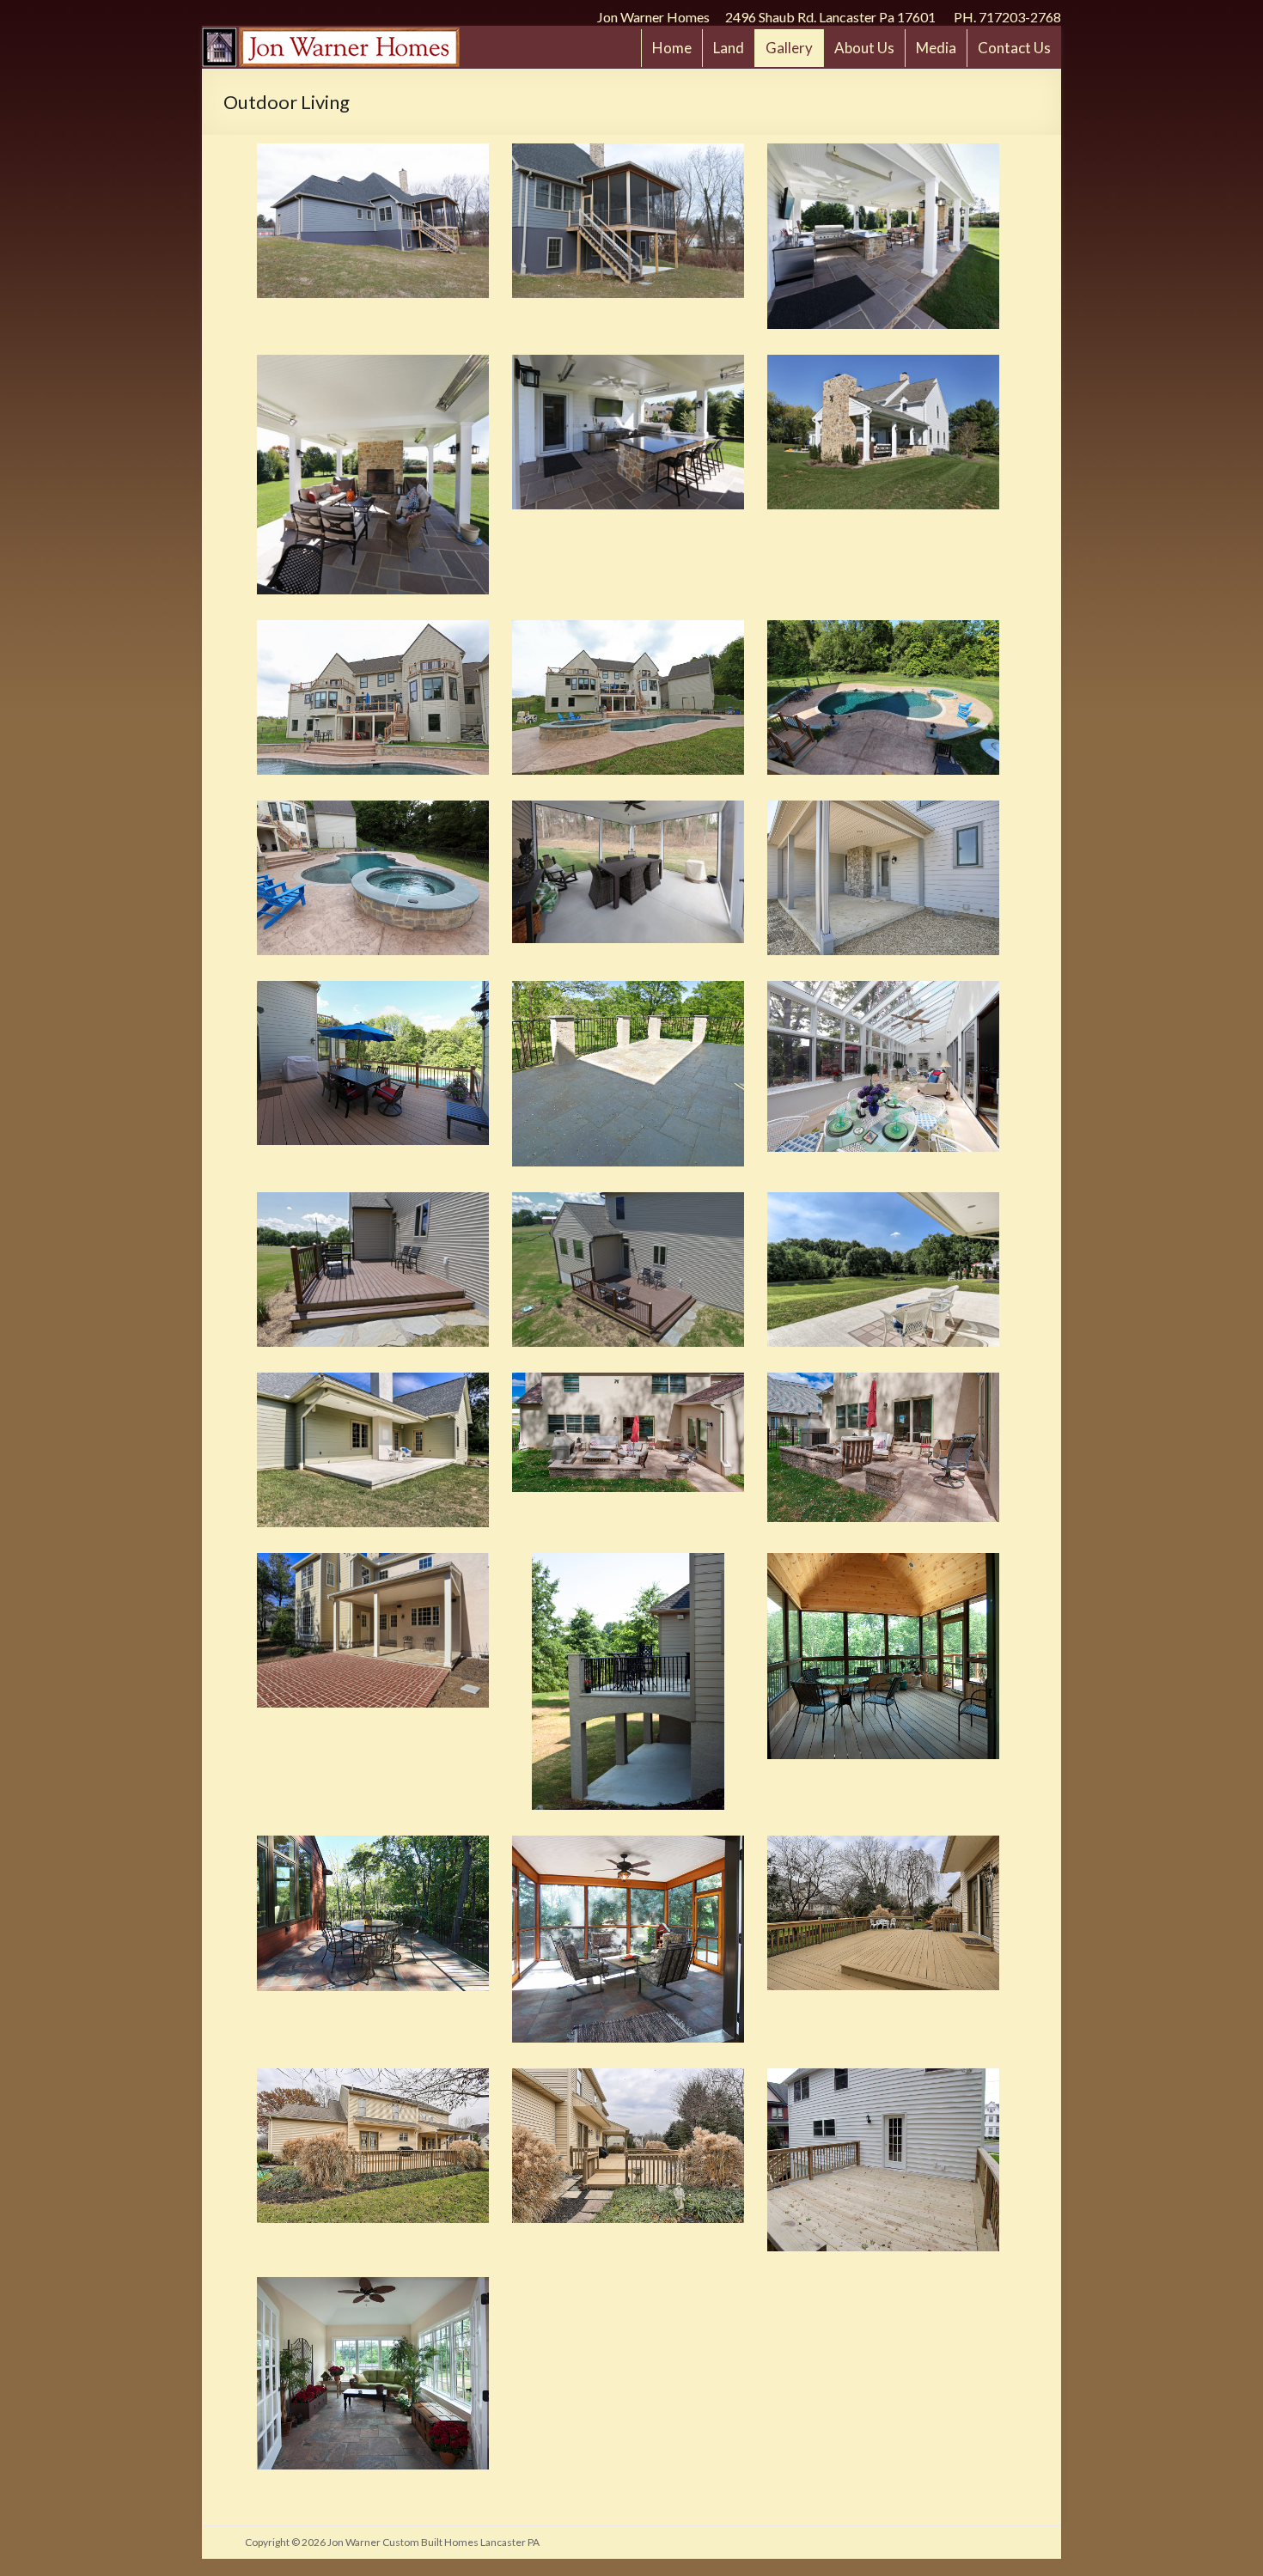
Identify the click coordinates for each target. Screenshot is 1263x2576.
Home (672, 48)
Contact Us (1014, 48)
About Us (864, 48)
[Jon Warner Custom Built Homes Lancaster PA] (331, 36)
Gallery (789, 48)
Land (729, 48)
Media (936, 48)
